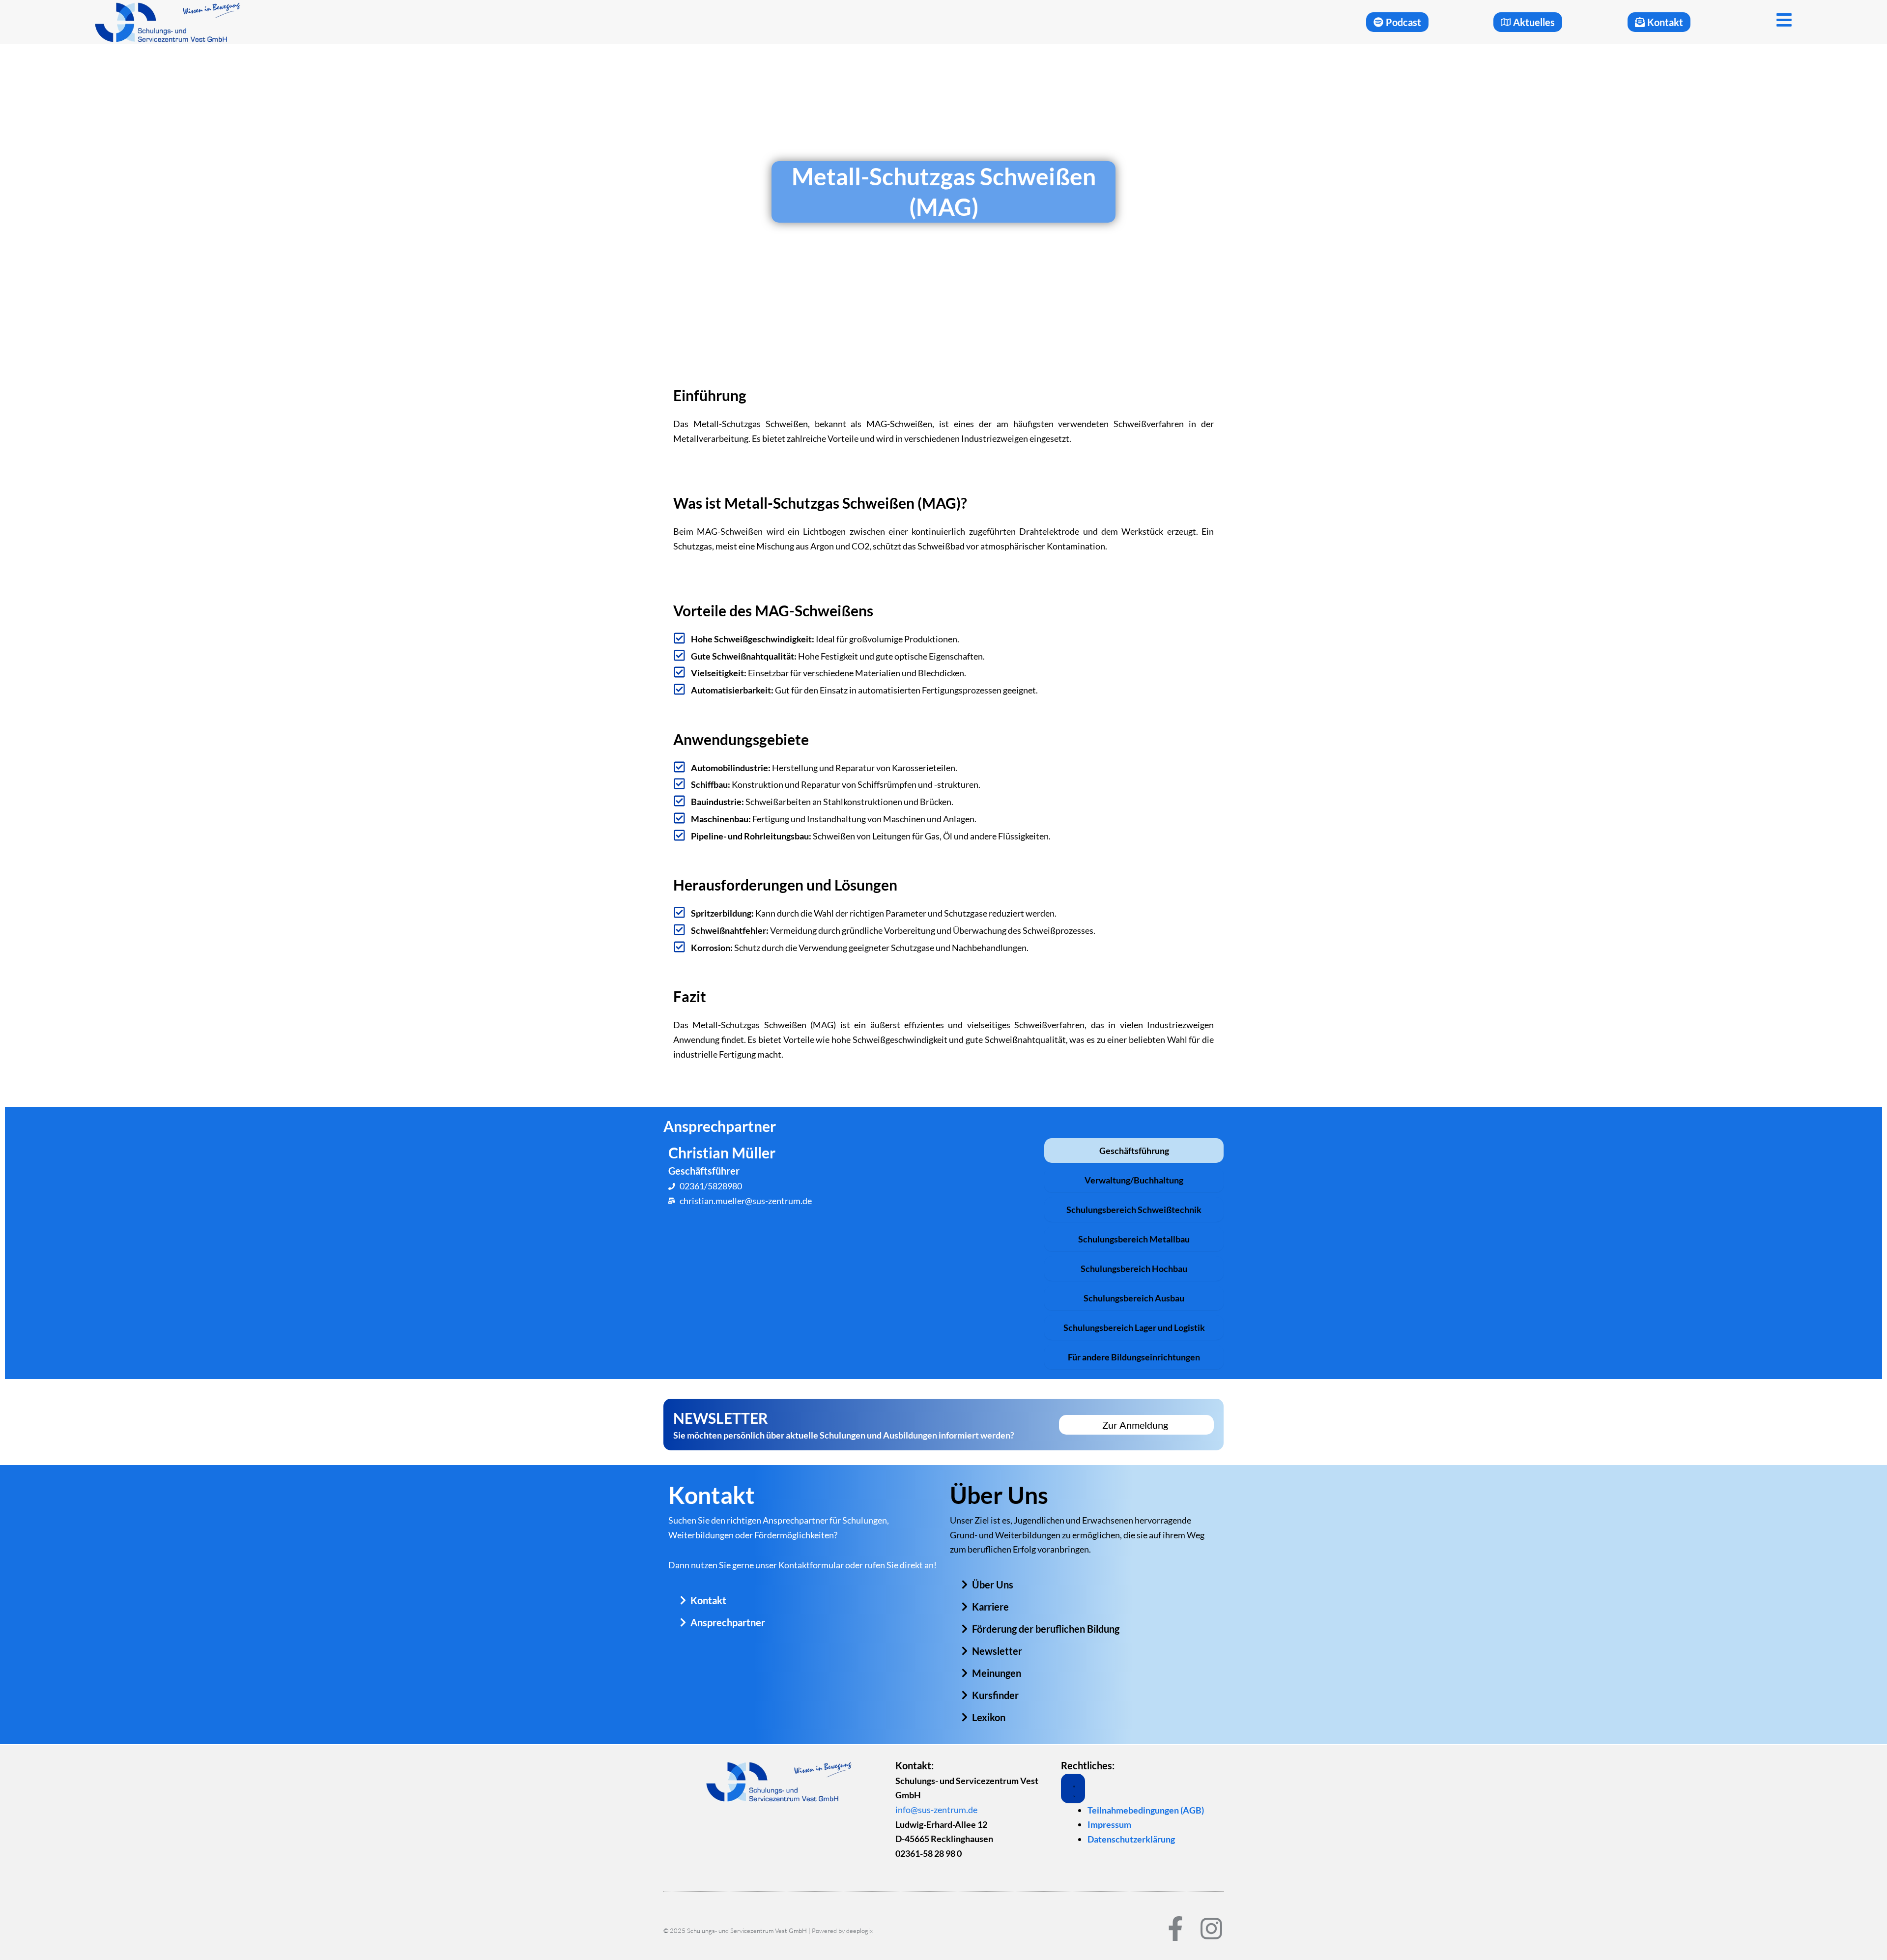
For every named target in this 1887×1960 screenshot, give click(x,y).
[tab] (1134, 1151)
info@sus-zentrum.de (936, 1810)
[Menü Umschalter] (1073, 1788)
